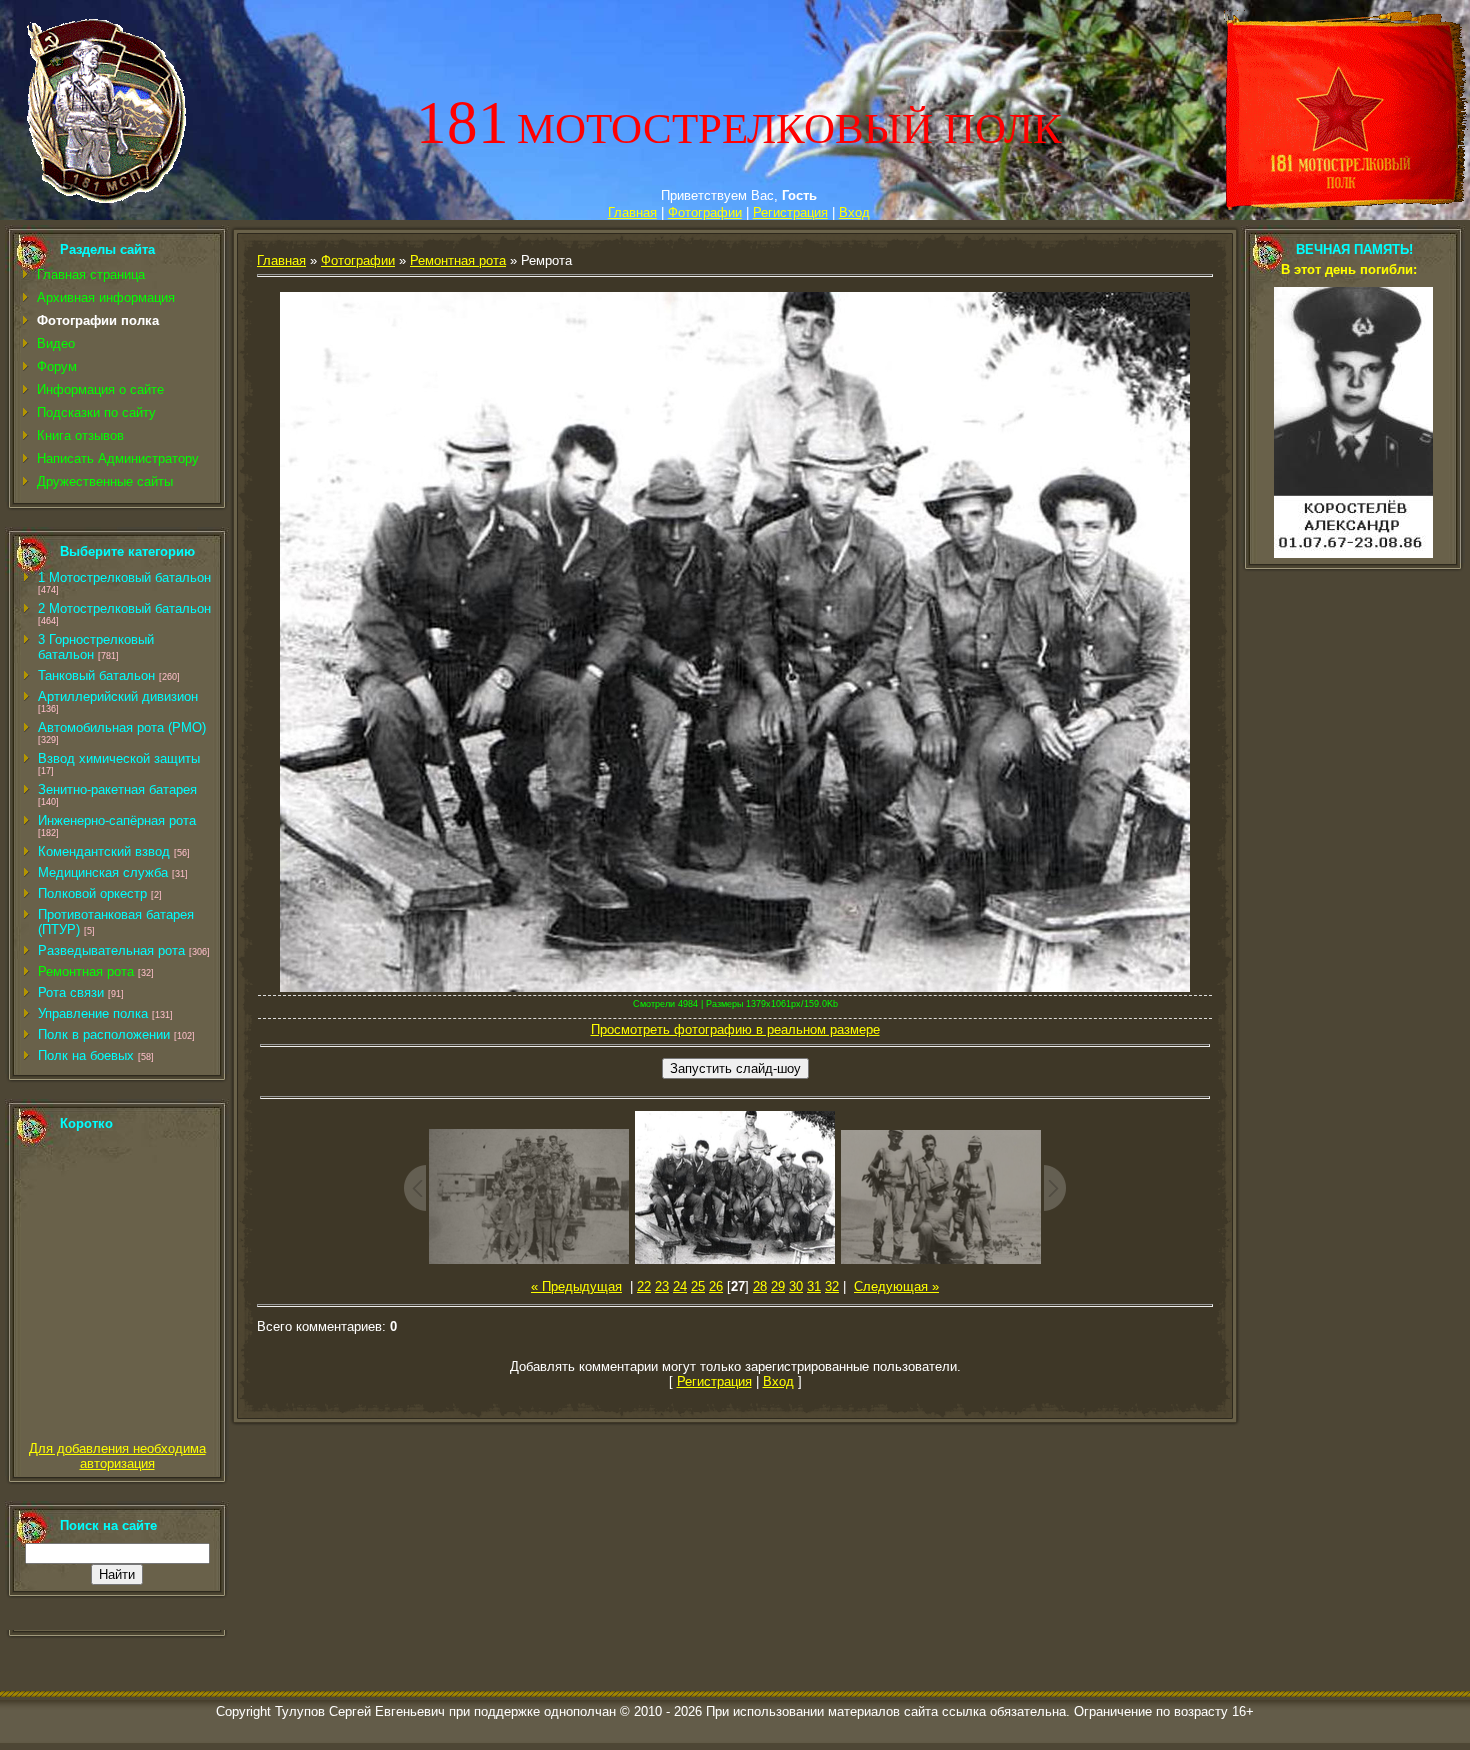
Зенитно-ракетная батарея (117, 789)
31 (814, 1286)
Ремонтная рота (86, 971)
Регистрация (790, 212)
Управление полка (93, 1013)
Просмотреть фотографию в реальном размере (735, 1029)
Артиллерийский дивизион (118, 696)
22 (644, 1286)
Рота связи (71, 992)
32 (832, 1286)
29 (778, 1286)
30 (796, 1286)
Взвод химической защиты (119, 758)
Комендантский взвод (104, 851)
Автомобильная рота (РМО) (122, 727)
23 (662, 1286)
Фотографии (705, 212)
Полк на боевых (86, 1055)
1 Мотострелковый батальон (124, 577)
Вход (854, 212)
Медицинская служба (103, 872)
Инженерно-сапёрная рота (117, 820)
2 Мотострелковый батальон (124, 608)
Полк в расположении (104, 1034)
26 (716, 1286)
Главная (632, 212)
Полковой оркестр (92, 893)
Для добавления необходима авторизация (117, 1456)
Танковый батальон (96, 675)
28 (760, 1286)
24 (680, 1286)
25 (698, 1286)
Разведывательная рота (111, 950)
